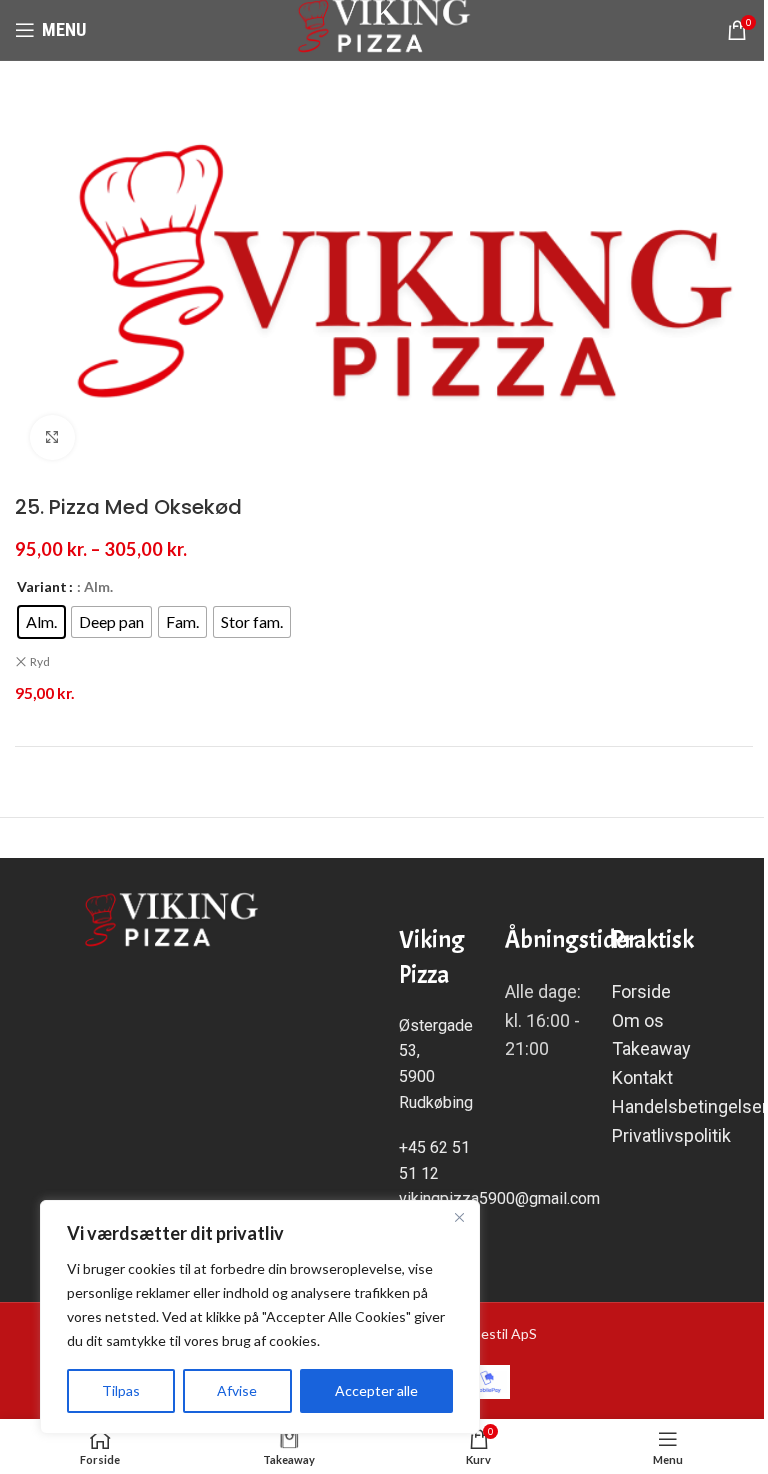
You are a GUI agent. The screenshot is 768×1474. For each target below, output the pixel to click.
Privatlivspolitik (671, 1135)
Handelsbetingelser (690, 1106)
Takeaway (651, 1048)
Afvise (237, 1390)
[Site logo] (384, 28)
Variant (42, 586)
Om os (638, 1020)
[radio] (41, 622)
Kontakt (644, 1077)
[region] (260, 1317)
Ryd (40, 661)
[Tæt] (459, 1217)
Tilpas (121, 1390)
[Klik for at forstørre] (52, 437)
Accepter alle (376, 1390)
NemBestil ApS (490, 1333)
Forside (641, 991)
